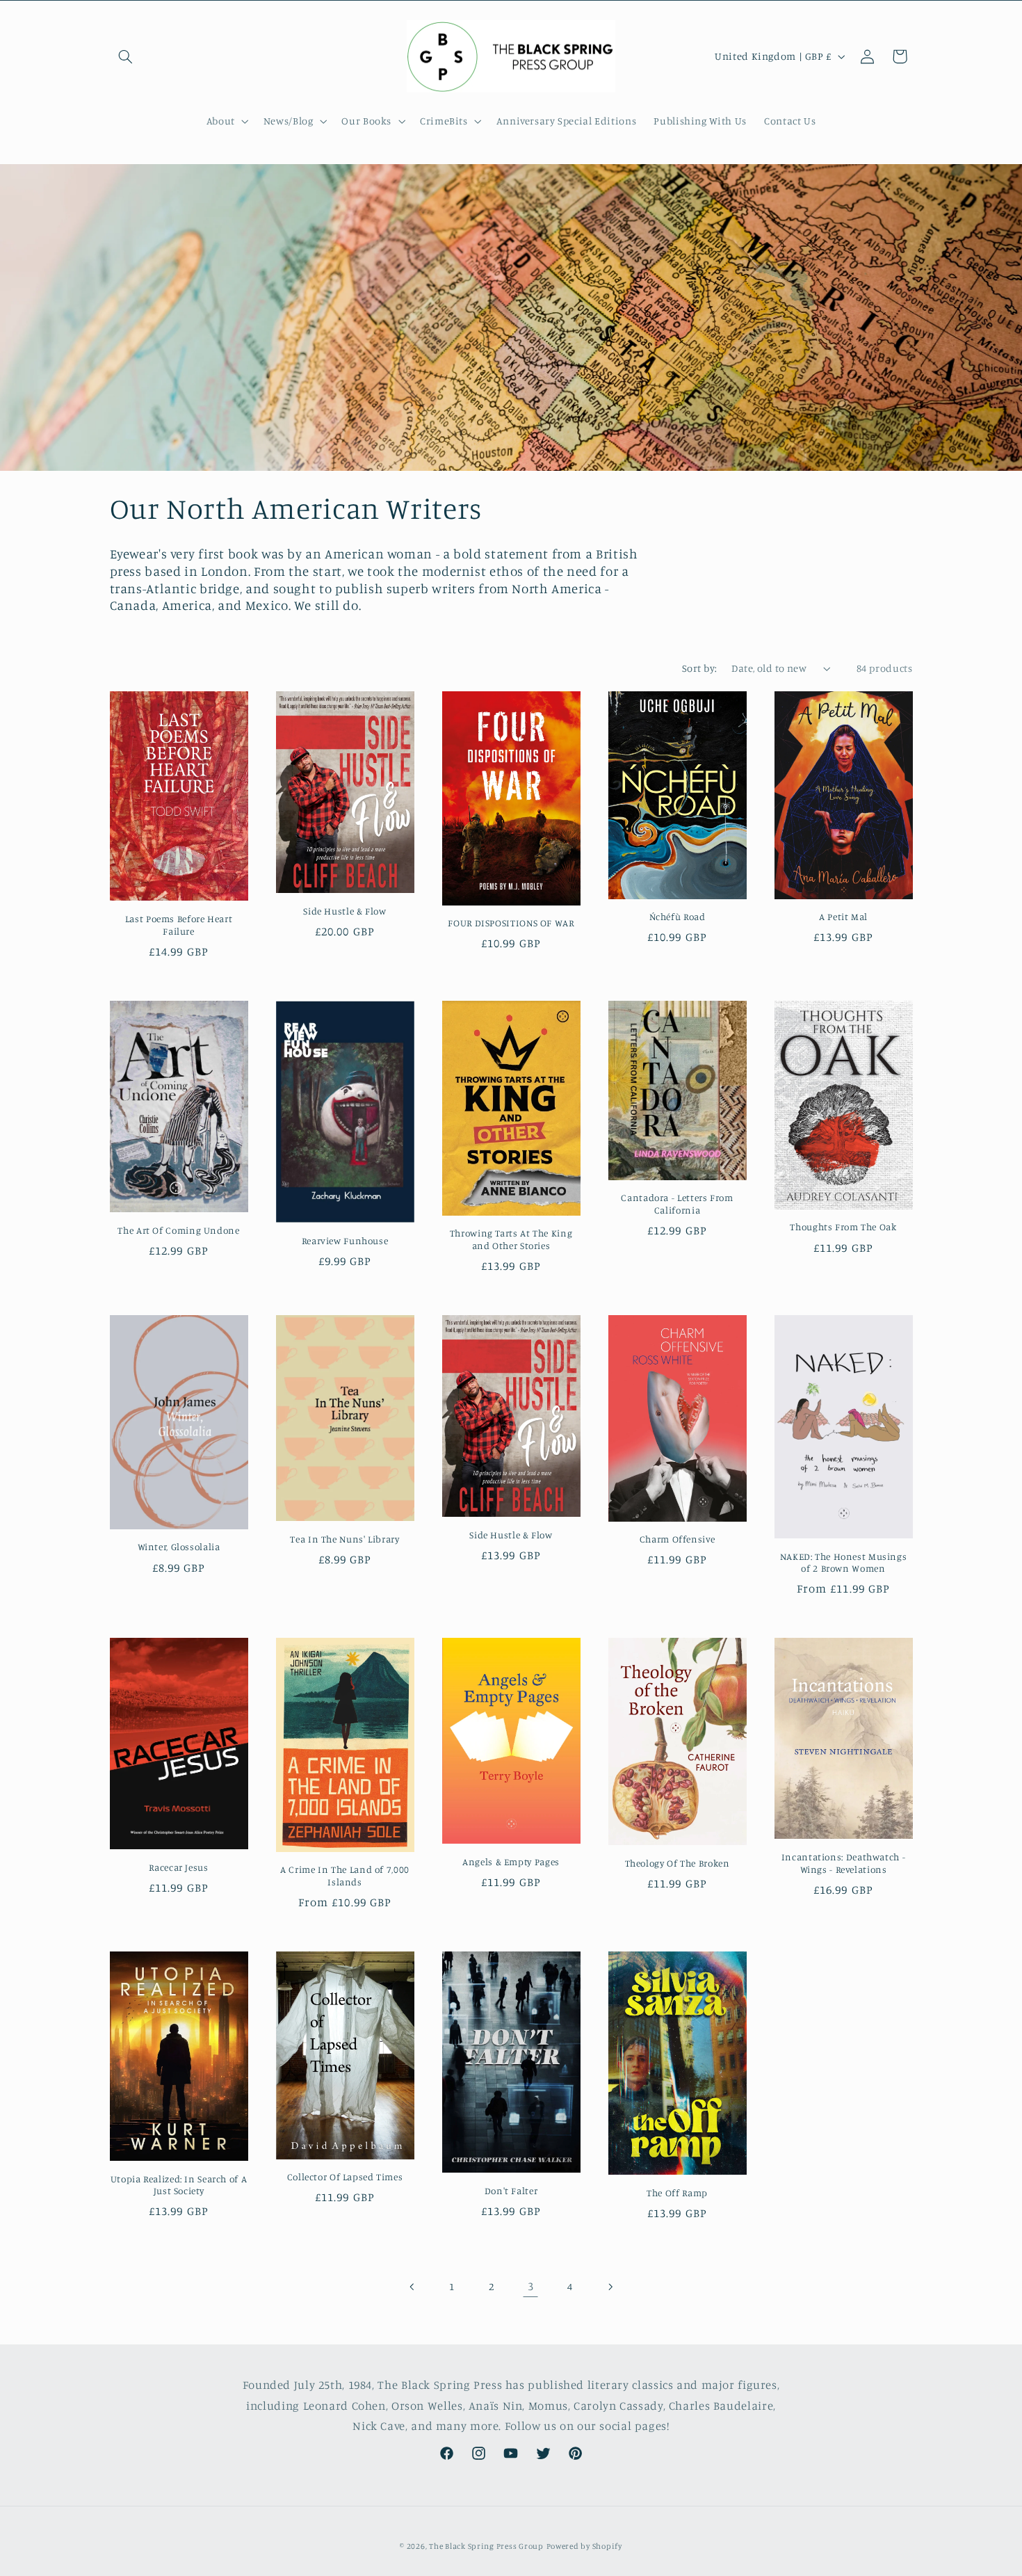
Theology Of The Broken (678, 1863)
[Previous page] (412, 2287)
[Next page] (610, 2287)
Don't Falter (511, 2191)
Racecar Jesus (178, 1867)
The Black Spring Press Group (486, 2546)
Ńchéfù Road (678, 917)
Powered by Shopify (584, 2546)
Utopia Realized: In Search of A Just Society (179, 2185)
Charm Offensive (677, 1539)
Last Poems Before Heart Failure (179, 925)
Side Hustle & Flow (344, 911)
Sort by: (699, 668)
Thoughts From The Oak (843, 1227)
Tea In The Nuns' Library (344, 1539)
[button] (126, 56)
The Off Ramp (677, 2193)
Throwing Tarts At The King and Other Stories (511, 1239)
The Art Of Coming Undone (178, 1230)
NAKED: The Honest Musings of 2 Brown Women (844, 1563)
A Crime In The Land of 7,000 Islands (345, 1876)
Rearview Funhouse (345, 1241)
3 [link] (531, 2286)
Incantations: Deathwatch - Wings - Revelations (843, 1863)
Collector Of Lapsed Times (345, 2177)
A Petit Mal (843, 917)
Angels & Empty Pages (511, 1862)
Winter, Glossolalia (179, 1547)
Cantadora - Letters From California (677, 1204)
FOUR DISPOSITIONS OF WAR (511, 923)
